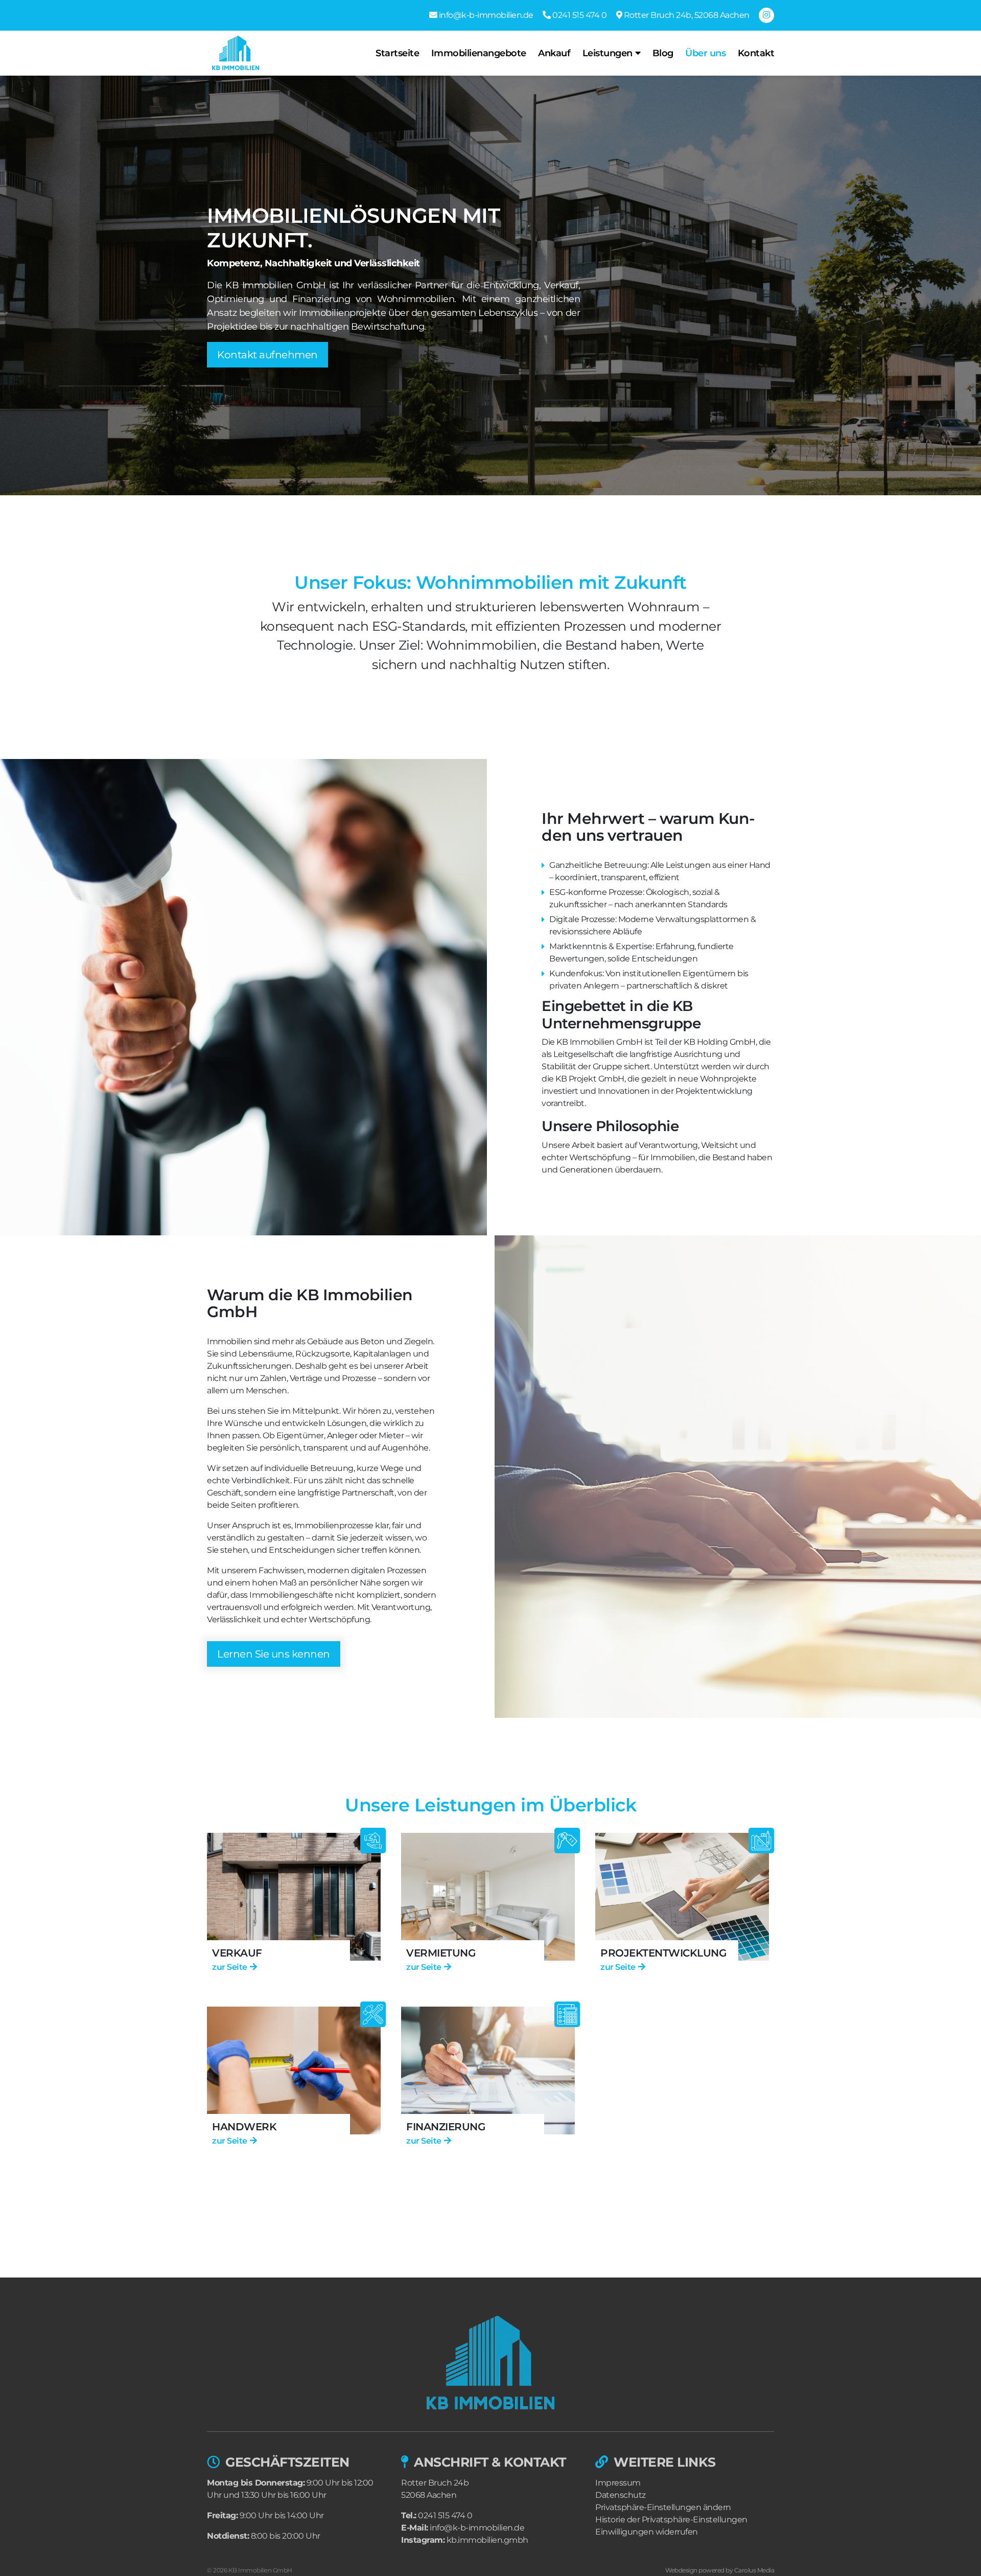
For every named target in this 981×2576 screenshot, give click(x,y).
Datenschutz (621, 2495)
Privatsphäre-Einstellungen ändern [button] (663, 2507)
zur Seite (230, 1967)
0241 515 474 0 (445, 2515)
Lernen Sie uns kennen (274, 1654)
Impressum (618, 2483)
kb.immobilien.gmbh (487, 2540)
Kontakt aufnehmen (267, 355)
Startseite (397, 53)
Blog (663, 53)
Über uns (705, 53)
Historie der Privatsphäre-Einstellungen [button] (671, 2520)
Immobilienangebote (479, 53)
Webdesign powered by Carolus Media (720, 2570)
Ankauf (554, 53)
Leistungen (608, 53)
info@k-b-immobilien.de (477, 2528)
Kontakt (756, 53)
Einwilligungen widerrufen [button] (647, 2532)
